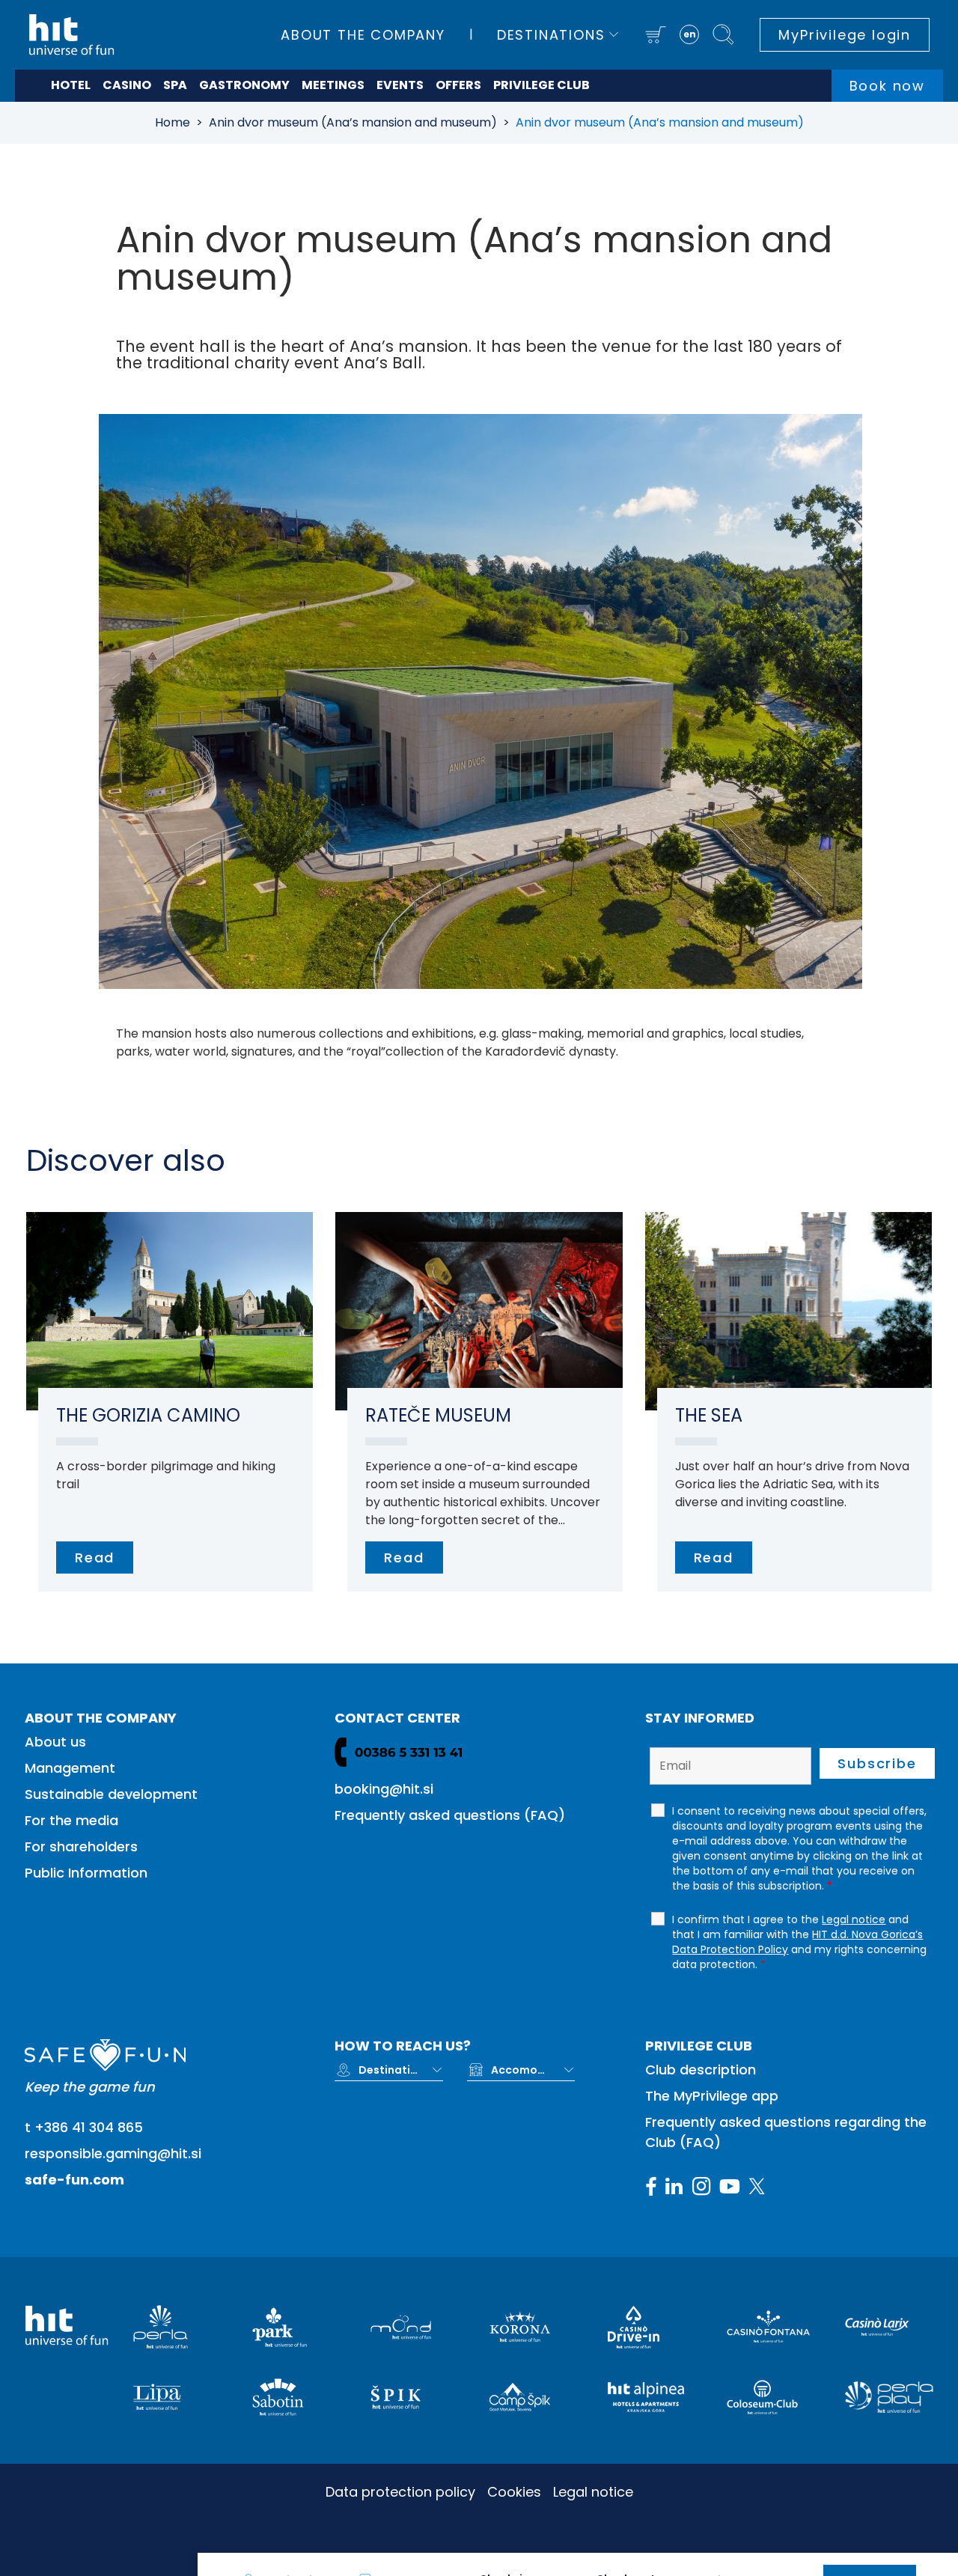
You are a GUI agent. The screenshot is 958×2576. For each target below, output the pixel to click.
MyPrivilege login (845, 35)
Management (70, 1768)
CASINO (127, 85)
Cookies (514, 2492)
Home (173, 122)
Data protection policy (400, 2492)
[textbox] (388, 2070)
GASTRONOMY (244, 85)
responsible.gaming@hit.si (113, 2153)
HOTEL (71, 85)
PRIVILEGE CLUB (541, 85)
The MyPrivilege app (712, 2096)
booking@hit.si (384, 1789)
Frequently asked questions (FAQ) (450, 1815)
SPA (175, 85)
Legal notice (593, 2492)
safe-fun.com (74, 2180)
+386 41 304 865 (89, 2127)
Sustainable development (111, 1794)
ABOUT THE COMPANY (363, 35)
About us (55, 1742)
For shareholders (81, 1846)
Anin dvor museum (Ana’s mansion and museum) (353, 122)
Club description (701, 2070)
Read (95, 1558)
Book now (887, 86)
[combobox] (400, 2070)
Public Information (86, 1873)
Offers (458, 85)
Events (400, 85)
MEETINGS (333, 85)
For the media (71, 1820)
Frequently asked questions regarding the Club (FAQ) (786, 2132)
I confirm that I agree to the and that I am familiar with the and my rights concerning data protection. (799, 1942)
